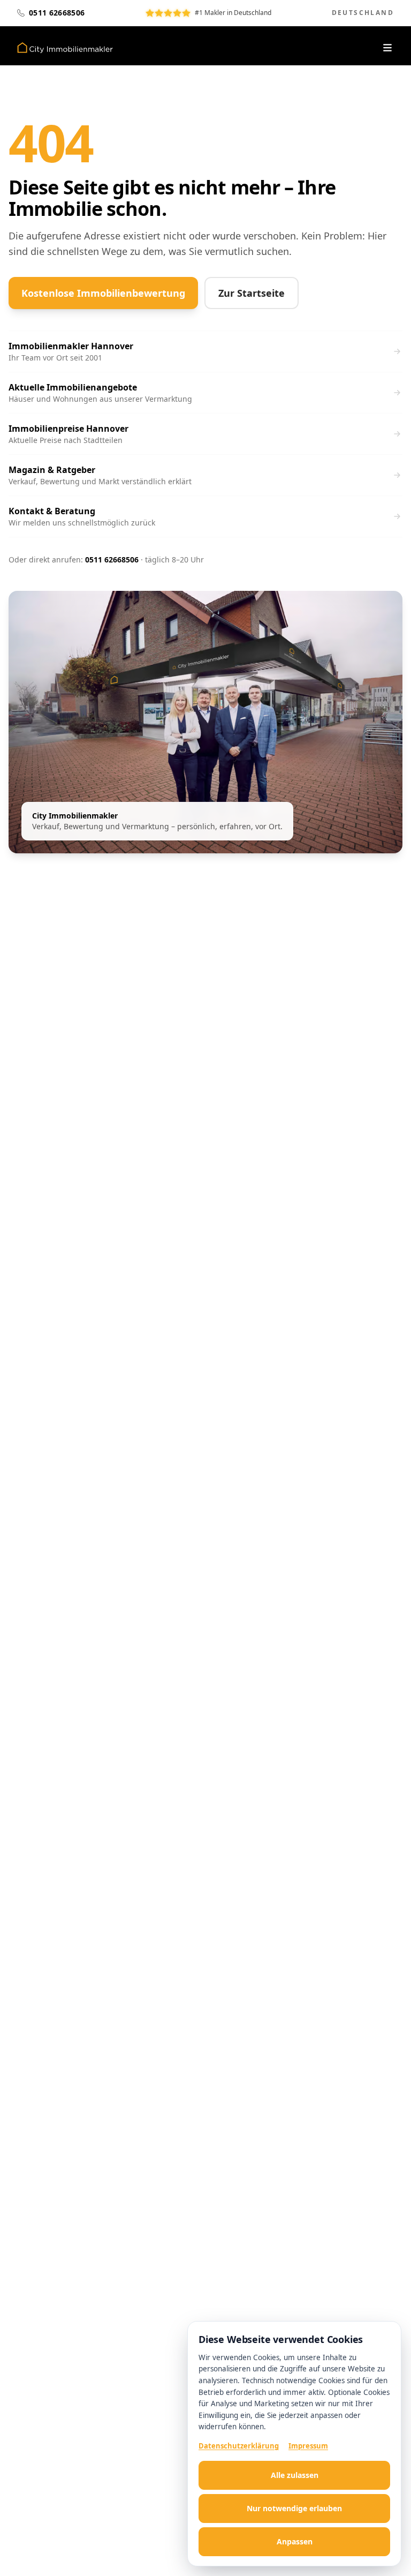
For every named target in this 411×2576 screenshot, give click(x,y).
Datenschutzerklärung (239, 2446)
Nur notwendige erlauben (294, 2508)
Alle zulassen (295, 2475)
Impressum (308, 2446)
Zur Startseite (252, 293)
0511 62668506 (112, 559)
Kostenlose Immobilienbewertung (103, 293)
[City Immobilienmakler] (65, 48)
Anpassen (295, 2541)
